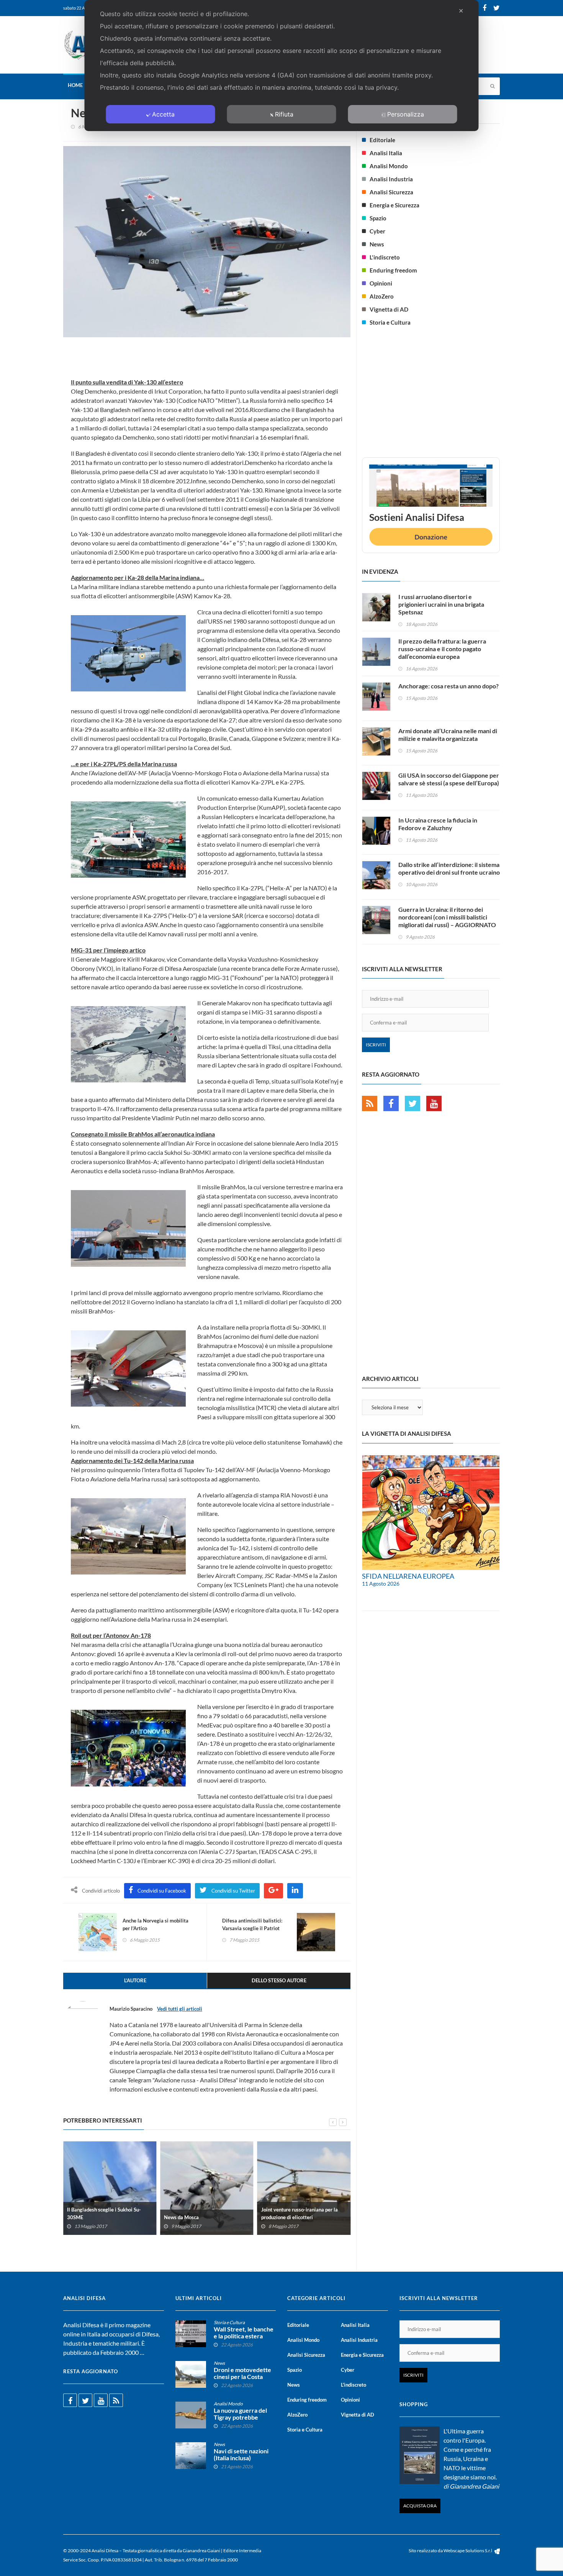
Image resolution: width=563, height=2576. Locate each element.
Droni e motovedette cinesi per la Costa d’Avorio (242, 2377)
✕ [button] (461, 11)
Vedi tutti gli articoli (180, 2009)
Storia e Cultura (390, 322)
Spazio (378, 218)
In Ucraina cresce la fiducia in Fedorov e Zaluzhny (438, 824)
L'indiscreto (385, 257)
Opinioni (381, 283)
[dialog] (282, 66)
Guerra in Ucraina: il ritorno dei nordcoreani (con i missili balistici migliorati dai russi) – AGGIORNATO (447, 917)
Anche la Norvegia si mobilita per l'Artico (155, 1924)
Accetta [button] (163, 114)
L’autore (135, 1980)
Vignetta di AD (389, 309)
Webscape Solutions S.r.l (468, 2551)
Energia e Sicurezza (394, 205)
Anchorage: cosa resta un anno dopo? (448, 686)
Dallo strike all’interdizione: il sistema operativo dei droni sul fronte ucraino (449, 868)
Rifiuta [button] (284, 114)
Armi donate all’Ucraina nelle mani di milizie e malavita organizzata (448, 735)
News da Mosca (181, 2217)
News (377, 244)
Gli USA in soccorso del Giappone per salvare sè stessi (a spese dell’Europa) (449, 779)
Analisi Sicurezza (391, 192)
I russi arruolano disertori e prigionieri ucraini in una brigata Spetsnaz (441, 604)
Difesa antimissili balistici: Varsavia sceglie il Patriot (252, 1924)
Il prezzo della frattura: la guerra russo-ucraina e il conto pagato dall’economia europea (442, 649)
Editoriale (382, 140)
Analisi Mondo (389, 166)
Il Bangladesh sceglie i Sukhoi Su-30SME (104, 2213)
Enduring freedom (393, 270)
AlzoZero (382, 296)
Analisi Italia (386, 153)
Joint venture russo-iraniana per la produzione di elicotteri (300, 2213)
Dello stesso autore (279, 1980)
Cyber (377, 231)
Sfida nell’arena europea (408, 1576)
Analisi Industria (391, 179)
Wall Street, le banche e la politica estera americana (244, 2336)
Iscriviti (376, 1045)
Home (75, 85)
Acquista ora (420, 2506)
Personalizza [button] (406, 114)
